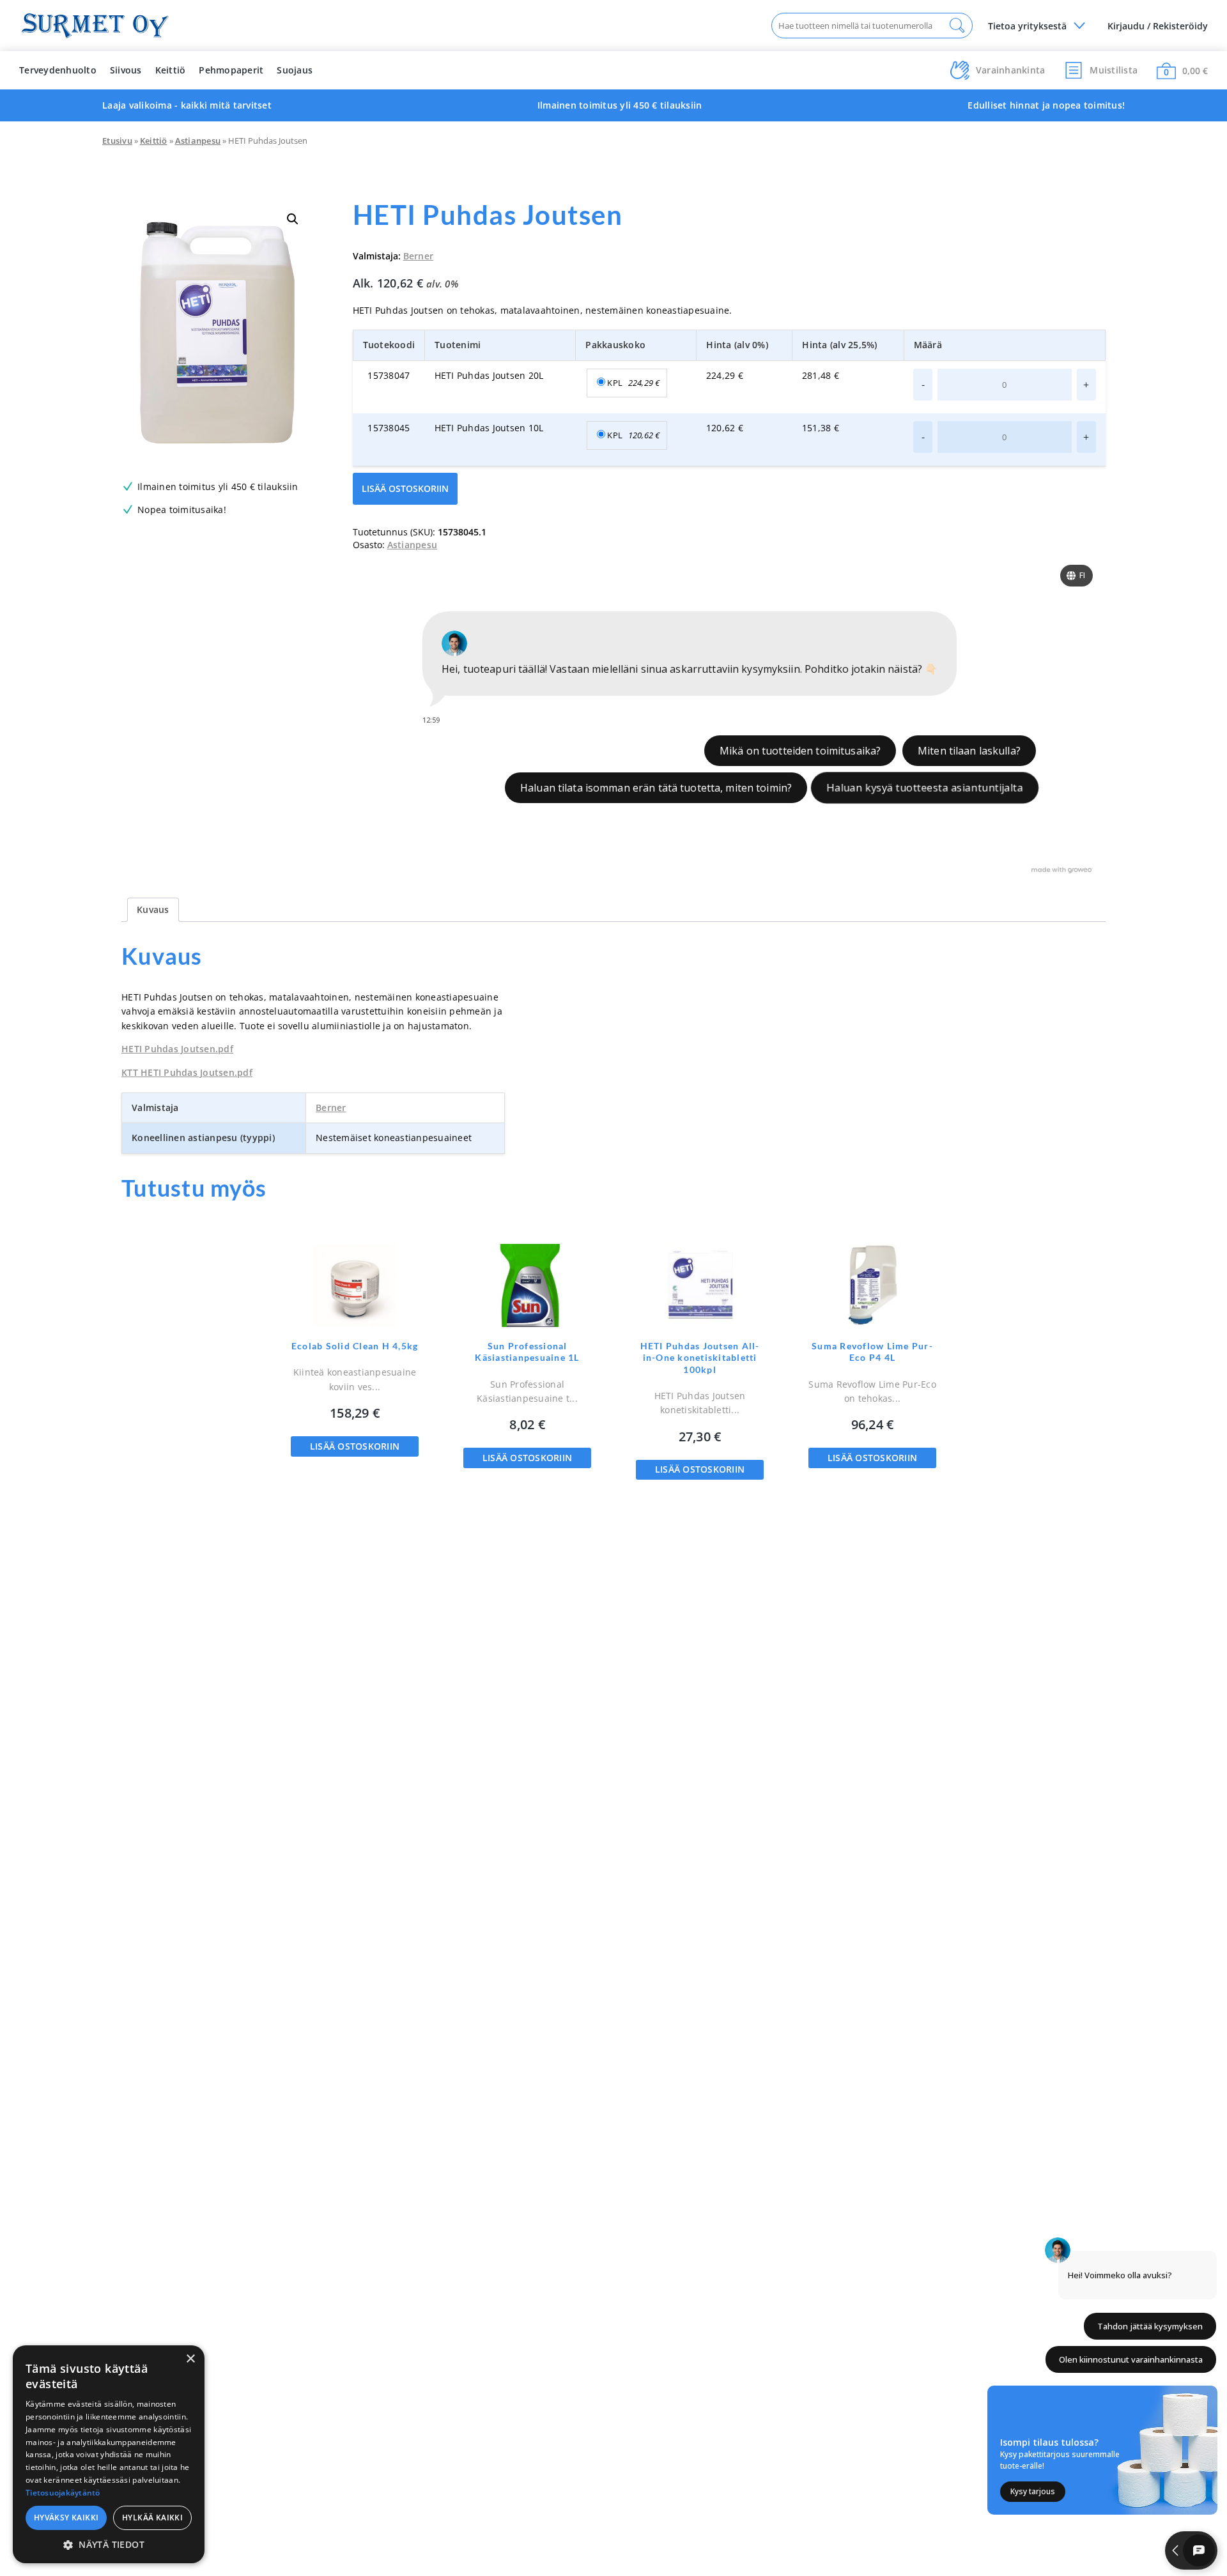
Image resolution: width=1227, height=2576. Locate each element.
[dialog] (109, 2454)
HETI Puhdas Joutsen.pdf (177, 1049)
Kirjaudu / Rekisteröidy (1158, 26)
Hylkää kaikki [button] (152, 2518)
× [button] (190, 2359)
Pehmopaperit (231, 70)
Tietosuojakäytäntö (63, 2493)
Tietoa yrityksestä (1027, 26)
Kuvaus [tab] (153, 909)
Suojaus (295, 70)
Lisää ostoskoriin (405, 488)
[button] (293, 219)
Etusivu (117, 141)
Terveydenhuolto (58, 70)
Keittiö (171, 70)
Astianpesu (198, 141)
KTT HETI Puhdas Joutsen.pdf (187, 1072)
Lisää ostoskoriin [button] (355, 1446)
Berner (419, 256)
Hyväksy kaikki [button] (66, 2518)
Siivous (126, 70)
